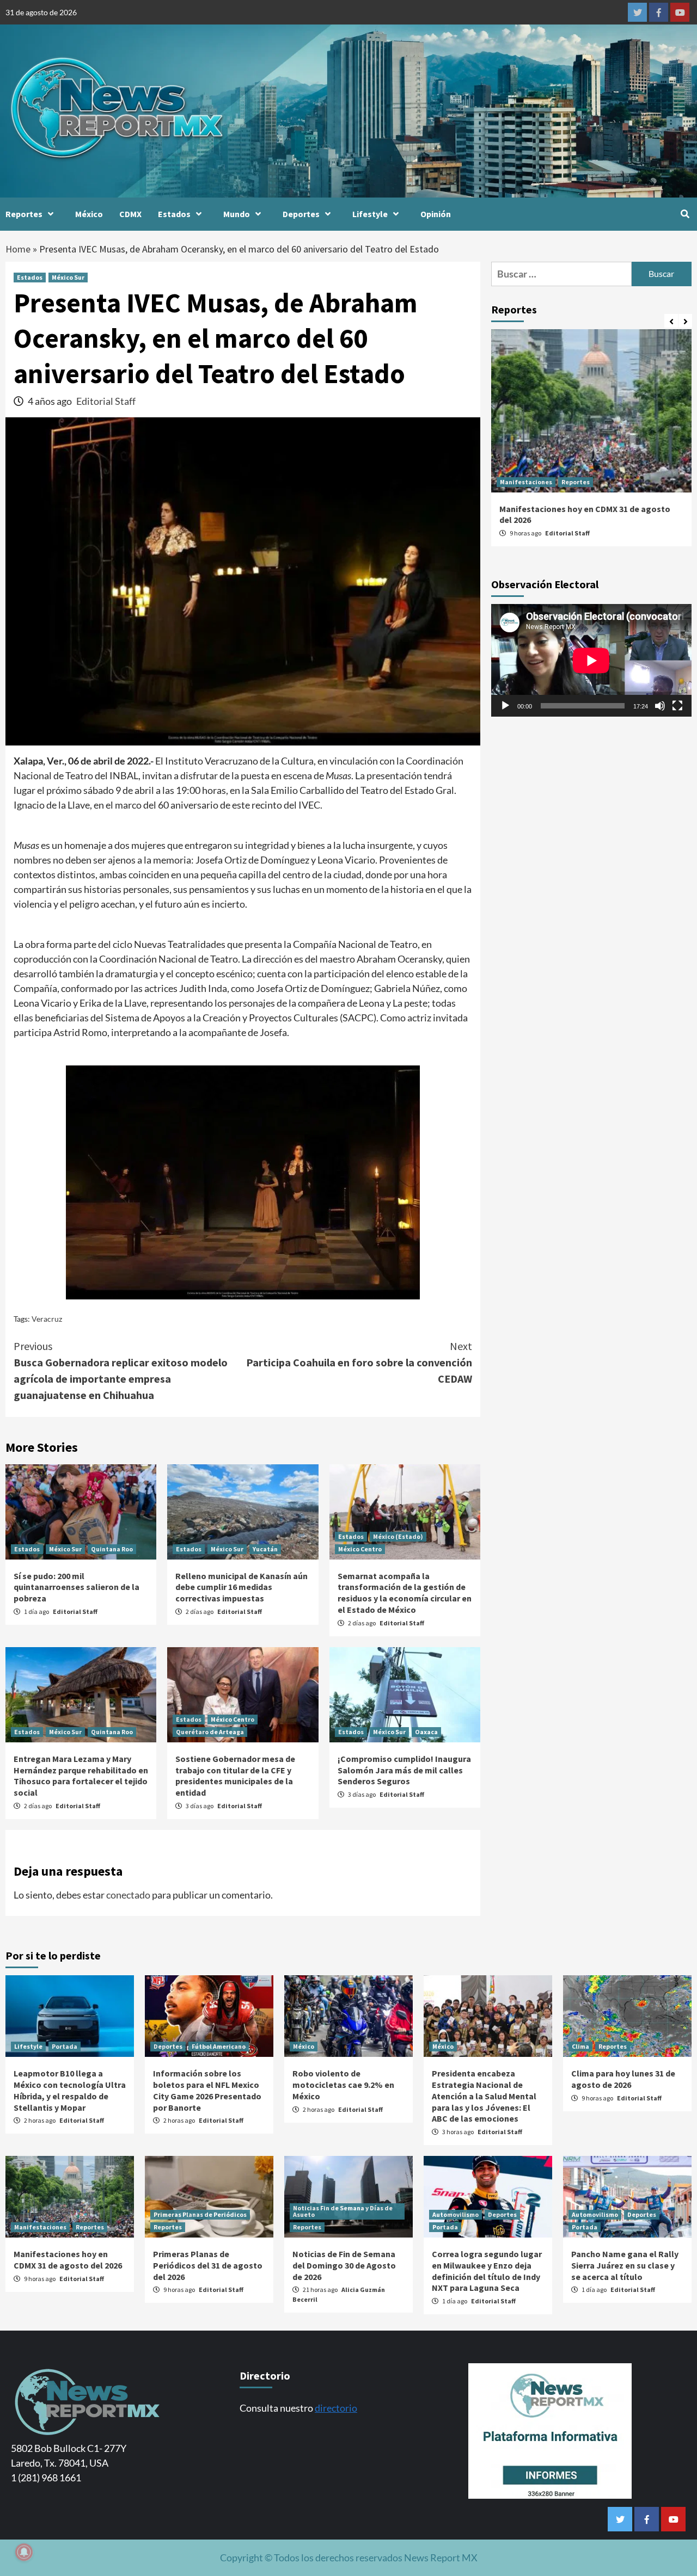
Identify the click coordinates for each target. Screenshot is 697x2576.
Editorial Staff (106, 401)
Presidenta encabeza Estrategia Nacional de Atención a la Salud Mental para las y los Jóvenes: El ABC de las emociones (484, 2096)
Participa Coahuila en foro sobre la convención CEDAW (359, 1362)
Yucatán (265, 1549)
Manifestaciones (526, 482)
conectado (128, 1895)
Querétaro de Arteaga (210, 1732)
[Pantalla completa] (677, 706)
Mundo (237, 214)
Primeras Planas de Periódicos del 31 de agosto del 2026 (208, 2265)
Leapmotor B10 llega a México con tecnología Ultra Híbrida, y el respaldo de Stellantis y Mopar (70, 2090)
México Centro (360, 1549)
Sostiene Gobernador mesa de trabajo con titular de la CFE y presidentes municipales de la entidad (235, 1776)
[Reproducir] (505, 706)
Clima (580, 2046)
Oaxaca (426, 1732)
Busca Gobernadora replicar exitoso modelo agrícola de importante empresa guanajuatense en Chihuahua (121, 1370)
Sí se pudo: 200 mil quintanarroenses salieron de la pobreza (77, 1587)
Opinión (436, 214)
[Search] (685, 214)
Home (18, 249)
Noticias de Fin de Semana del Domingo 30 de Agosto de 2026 (344, 2265)
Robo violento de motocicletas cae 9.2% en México (343, 2085)
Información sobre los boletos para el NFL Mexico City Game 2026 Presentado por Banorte (207, 2090)
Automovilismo (456, 2214)
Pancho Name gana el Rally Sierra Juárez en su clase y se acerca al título (625, 2265)
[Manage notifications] (24, 2552)
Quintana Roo (112, 1549)
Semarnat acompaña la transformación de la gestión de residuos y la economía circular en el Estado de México (405, 1593)
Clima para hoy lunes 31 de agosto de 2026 (623, 2079)
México (89, 214)
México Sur (68, 277)
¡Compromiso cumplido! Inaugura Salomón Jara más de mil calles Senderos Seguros (404, 1770)
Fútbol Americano (219, 2046)
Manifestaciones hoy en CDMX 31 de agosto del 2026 (68, 2260)
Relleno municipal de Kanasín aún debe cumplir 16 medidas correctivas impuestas (241, 1587)
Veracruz (47, 1319)
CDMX (130, 214)
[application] (591, 660)
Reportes (24, 214)
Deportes (301, 214)
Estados (174, 214)
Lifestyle (370, 214)
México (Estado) (398, 1536)
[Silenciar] (660, 706)
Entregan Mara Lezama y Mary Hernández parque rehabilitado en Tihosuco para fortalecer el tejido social (81, 1776)
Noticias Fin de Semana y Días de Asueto (343, 2211)
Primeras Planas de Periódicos (200, 2214)
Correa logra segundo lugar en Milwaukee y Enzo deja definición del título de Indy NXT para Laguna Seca (487, 2271)
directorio (336, 2408)
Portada (65, 2046)
